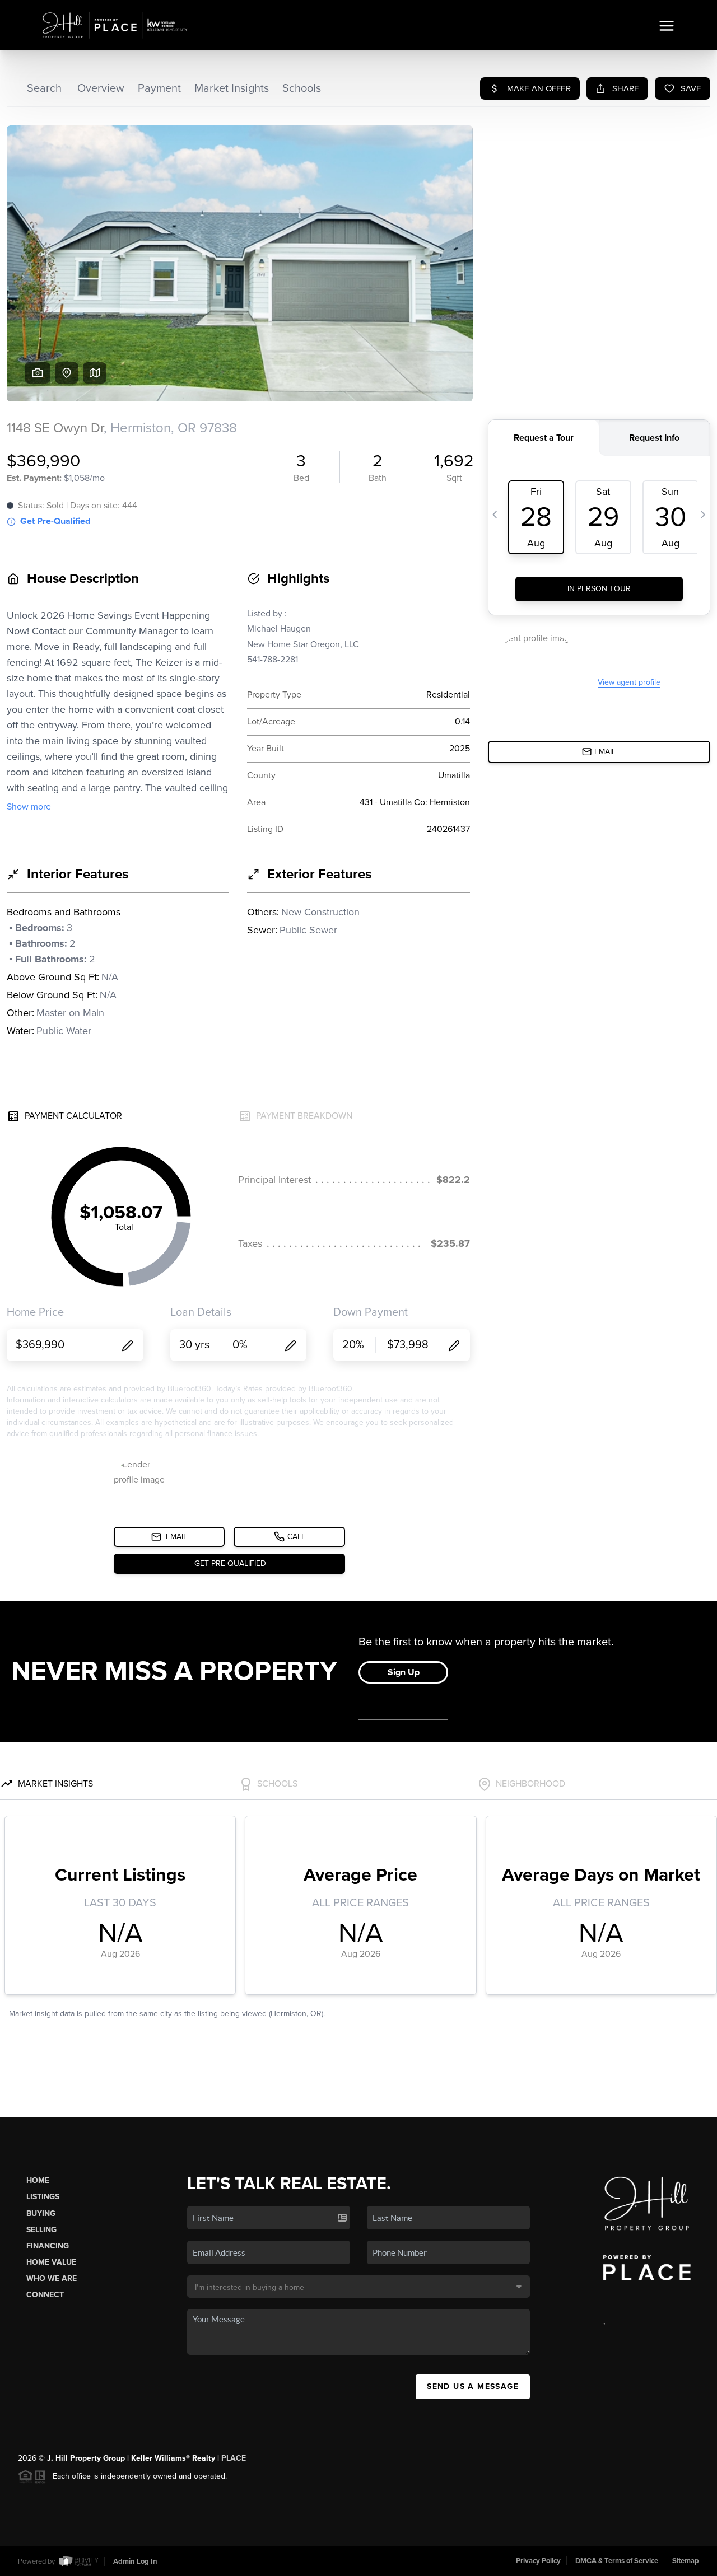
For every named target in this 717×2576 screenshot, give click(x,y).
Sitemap (686, 2561)
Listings (43, 2197)
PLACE (234, 2458)
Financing (48, 2246)
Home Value (51, 2262)
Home (38, 2180)
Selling (41, 2230)
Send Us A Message (473, 2386)
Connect (45, 2295)
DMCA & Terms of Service (617, 2561)
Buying (41, 2213)
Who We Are (52, 2278)
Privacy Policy (538, 2561)
